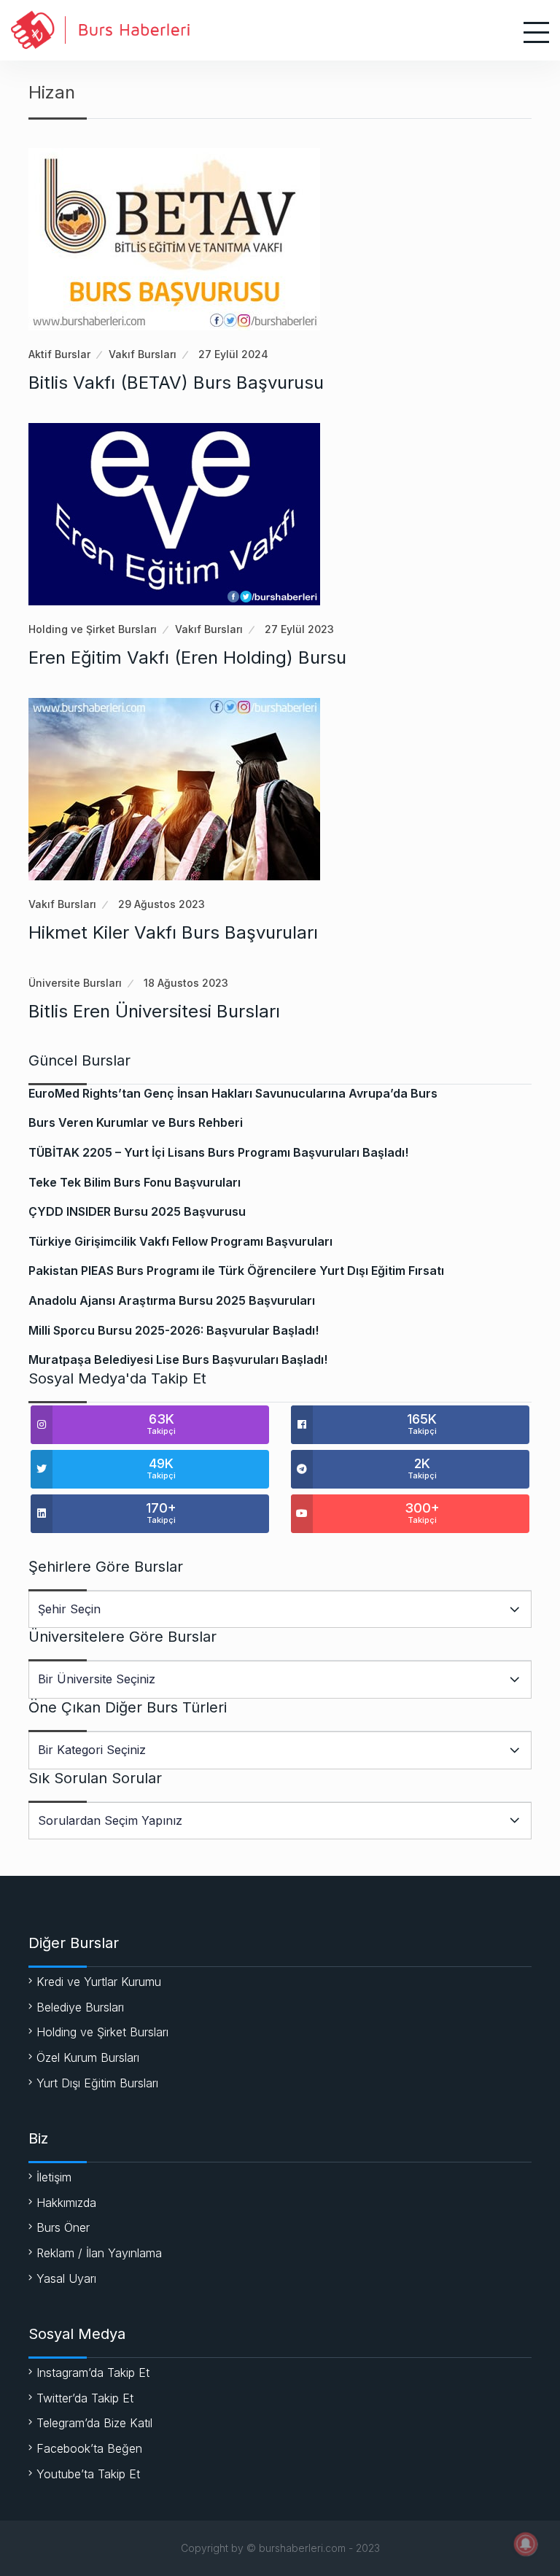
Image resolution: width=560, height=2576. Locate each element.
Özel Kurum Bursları (88, 2057)
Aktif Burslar (59, 354)
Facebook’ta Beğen (89, 2448)
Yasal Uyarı (66, 2278)
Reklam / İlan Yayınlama (99, 2253)
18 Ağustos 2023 (186, 983)
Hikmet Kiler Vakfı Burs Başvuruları (173, 932)
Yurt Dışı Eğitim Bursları (97, 2083)
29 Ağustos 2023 (162, 904)
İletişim (54, 2177)
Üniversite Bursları (75, 983)
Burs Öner (63, 2227)
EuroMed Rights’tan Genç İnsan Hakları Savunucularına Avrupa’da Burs (233, 1093)
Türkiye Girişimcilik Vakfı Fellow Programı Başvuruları (180, 1241)
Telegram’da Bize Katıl (94, 2423)
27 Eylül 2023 (299, 629)
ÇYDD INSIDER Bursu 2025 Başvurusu (137, 1211)
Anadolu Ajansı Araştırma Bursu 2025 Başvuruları (172, 1300)
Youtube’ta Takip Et (88, 2474)
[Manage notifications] (526, 2544)
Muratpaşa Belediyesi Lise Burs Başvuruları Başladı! (178, 1359)
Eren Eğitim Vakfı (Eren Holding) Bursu (187, 657)
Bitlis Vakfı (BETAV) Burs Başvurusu (176, 383)
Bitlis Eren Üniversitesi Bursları (154, 1011)
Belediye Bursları (80, 2007)
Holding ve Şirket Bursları (93, 629)
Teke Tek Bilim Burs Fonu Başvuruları (135, 1182)
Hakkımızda (66, 2203)
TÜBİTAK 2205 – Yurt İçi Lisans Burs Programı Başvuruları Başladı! (218, 1152)
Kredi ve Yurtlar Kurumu (99, 1982)
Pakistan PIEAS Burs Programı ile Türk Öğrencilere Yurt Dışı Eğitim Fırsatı (236, 1270)
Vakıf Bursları (143, 354)
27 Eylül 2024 (233, 354)
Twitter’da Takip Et (85, 2398)
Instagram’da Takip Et (93, 2373)
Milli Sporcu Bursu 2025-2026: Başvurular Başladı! (174, 1330)
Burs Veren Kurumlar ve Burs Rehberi (136, 1122)
